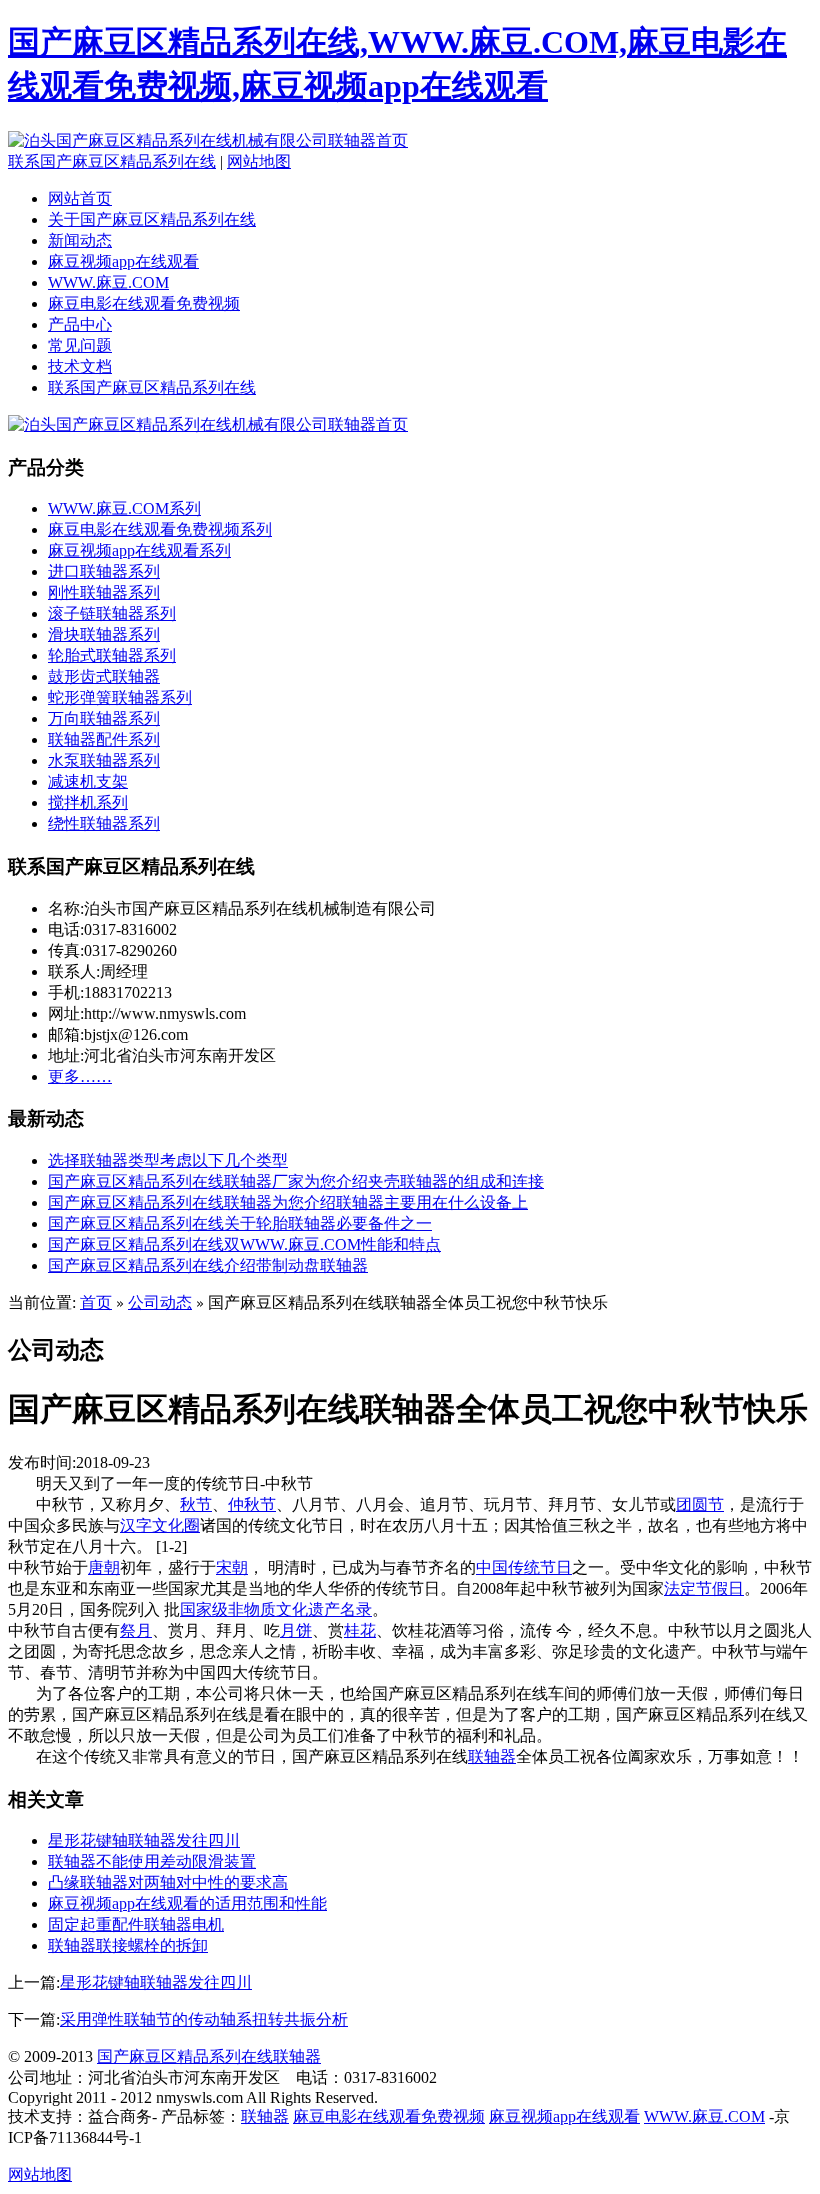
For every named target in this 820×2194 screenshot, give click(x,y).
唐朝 (104, 1567)
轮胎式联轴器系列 (112, 655)
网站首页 (80, 198)
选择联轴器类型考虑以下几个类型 (168, 1160)
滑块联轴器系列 (104, 634)
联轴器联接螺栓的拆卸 (128, 1945)
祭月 (136, 1630)
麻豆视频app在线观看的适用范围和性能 (187, 1903)
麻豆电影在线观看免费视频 (144, 303)
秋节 (196, 1504)
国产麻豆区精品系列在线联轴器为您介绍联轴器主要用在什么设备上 (288, 1202)
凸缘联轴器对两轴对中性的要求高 (168, 1882)
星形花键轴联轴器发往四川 (144, 1840)
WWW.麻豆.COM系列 (124, 508)
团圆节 (700, 1504)
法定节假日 (704, 1588)
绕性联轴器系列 (104, 823)
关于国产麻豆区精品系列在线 (152, 219)
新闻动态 (80, 240)
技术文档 (80, 366)
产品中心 (80, 324)
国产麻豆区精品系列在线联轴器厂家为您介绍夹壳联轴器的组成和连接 (296, 1181)
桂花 (360, 1630)
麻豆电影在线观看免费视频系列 (160, 529)
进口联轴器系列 (104, 571)
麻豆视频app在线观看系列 (139, 550)
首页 (96, 1302)
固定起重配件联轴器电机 (136, 1924)
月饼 (296, 1630)
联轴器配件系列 (104, 739)
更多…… (80, 1076)
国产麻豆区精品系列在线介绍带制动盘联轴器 (208, 1265)
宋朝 (232, 1567)
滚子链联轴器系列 (112, 613)
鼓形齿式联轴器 (104, 676)
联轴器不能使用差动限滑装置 (152, 1861)
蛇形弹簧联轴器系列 (120, 697)
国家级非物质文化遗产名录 (276, 1609)
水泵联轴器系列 (104, 760)
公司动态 (160, 1302)
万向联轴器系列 (104, 718)
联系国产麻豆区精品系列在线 (112, 161)
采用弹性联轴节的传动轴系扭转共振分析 (204, 2019)
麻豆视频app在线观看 (123, 261)
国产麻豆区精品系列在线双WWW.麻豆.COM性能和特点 (244, 1244)
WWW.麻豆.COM (108, 282)
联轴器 (492, 1756)
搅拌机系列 (88, 802)
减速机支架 (88, 781)
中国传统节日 (524, 1567)
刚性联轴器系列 (104, 592)
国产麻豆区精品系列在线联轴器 (209, 2056)
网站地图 (259, 161)
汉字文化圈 (160, 1525)
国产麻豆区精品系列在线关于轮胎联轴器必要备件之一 (240, 1223)
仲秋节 (252, 1504)
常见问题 (80, 345)
